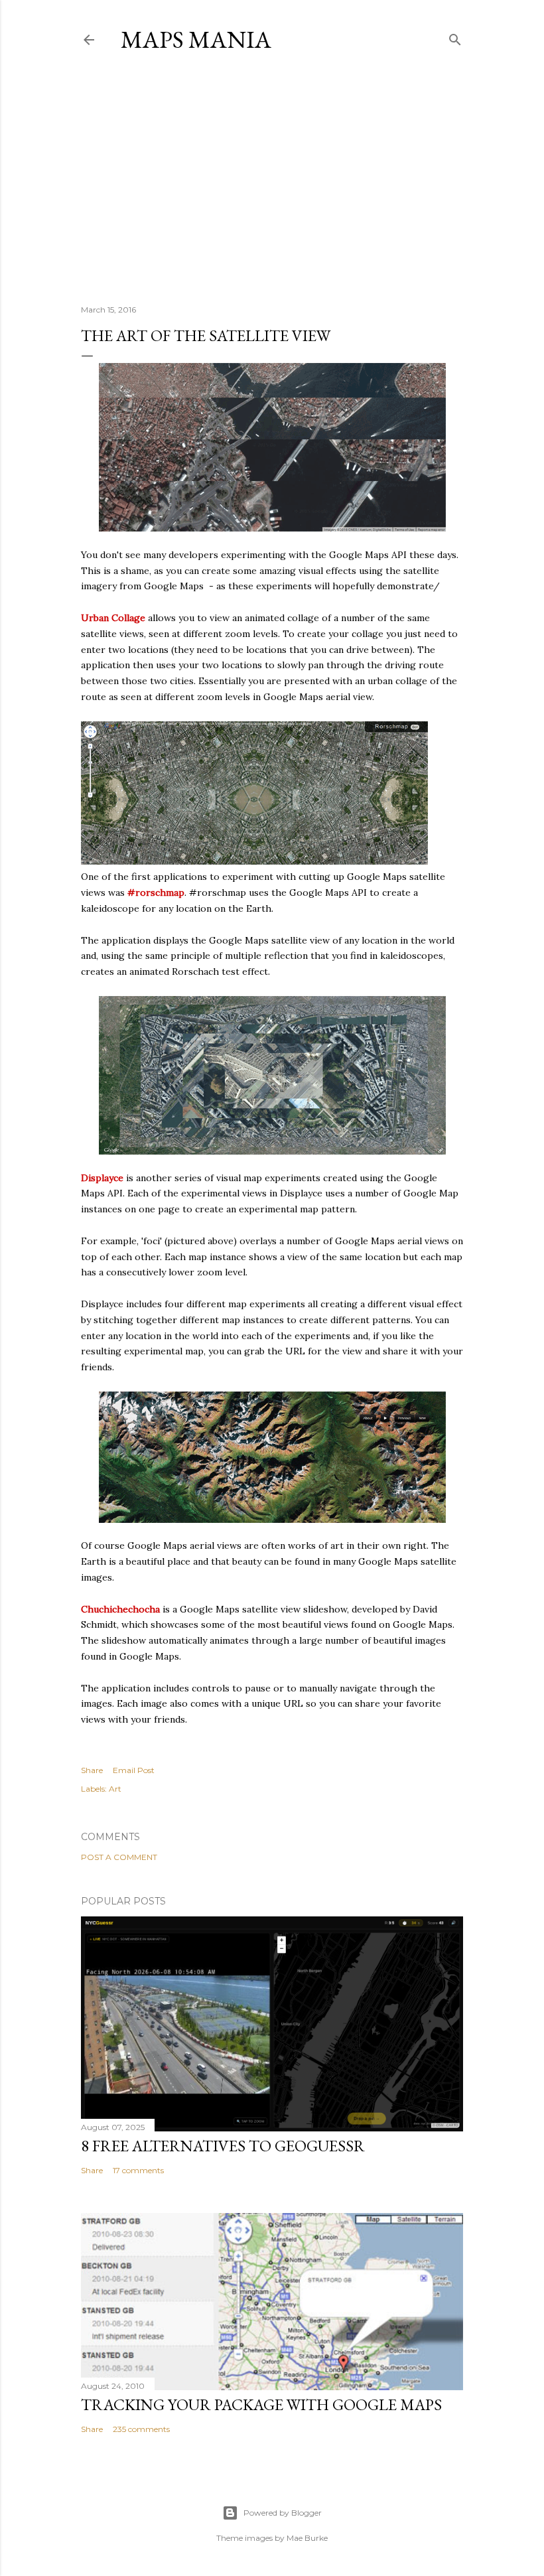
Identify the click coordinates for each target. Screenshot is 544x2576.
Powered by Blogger (283, 2513)
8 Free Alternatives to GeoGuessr (223, 2146)
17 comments (138, 2170)
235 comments (141, 2429)
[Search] (455, 37)
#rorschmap (156, 893)
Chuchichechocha (120, 1609)
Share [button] (92, 1770)
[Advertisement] (272, 179)
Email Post (134, 1770)
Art (115, 1789)
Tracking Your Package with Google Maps (261, 2404)
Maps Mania (196, 39)
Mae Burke (307, 2538)
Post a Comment (119, 1857)
